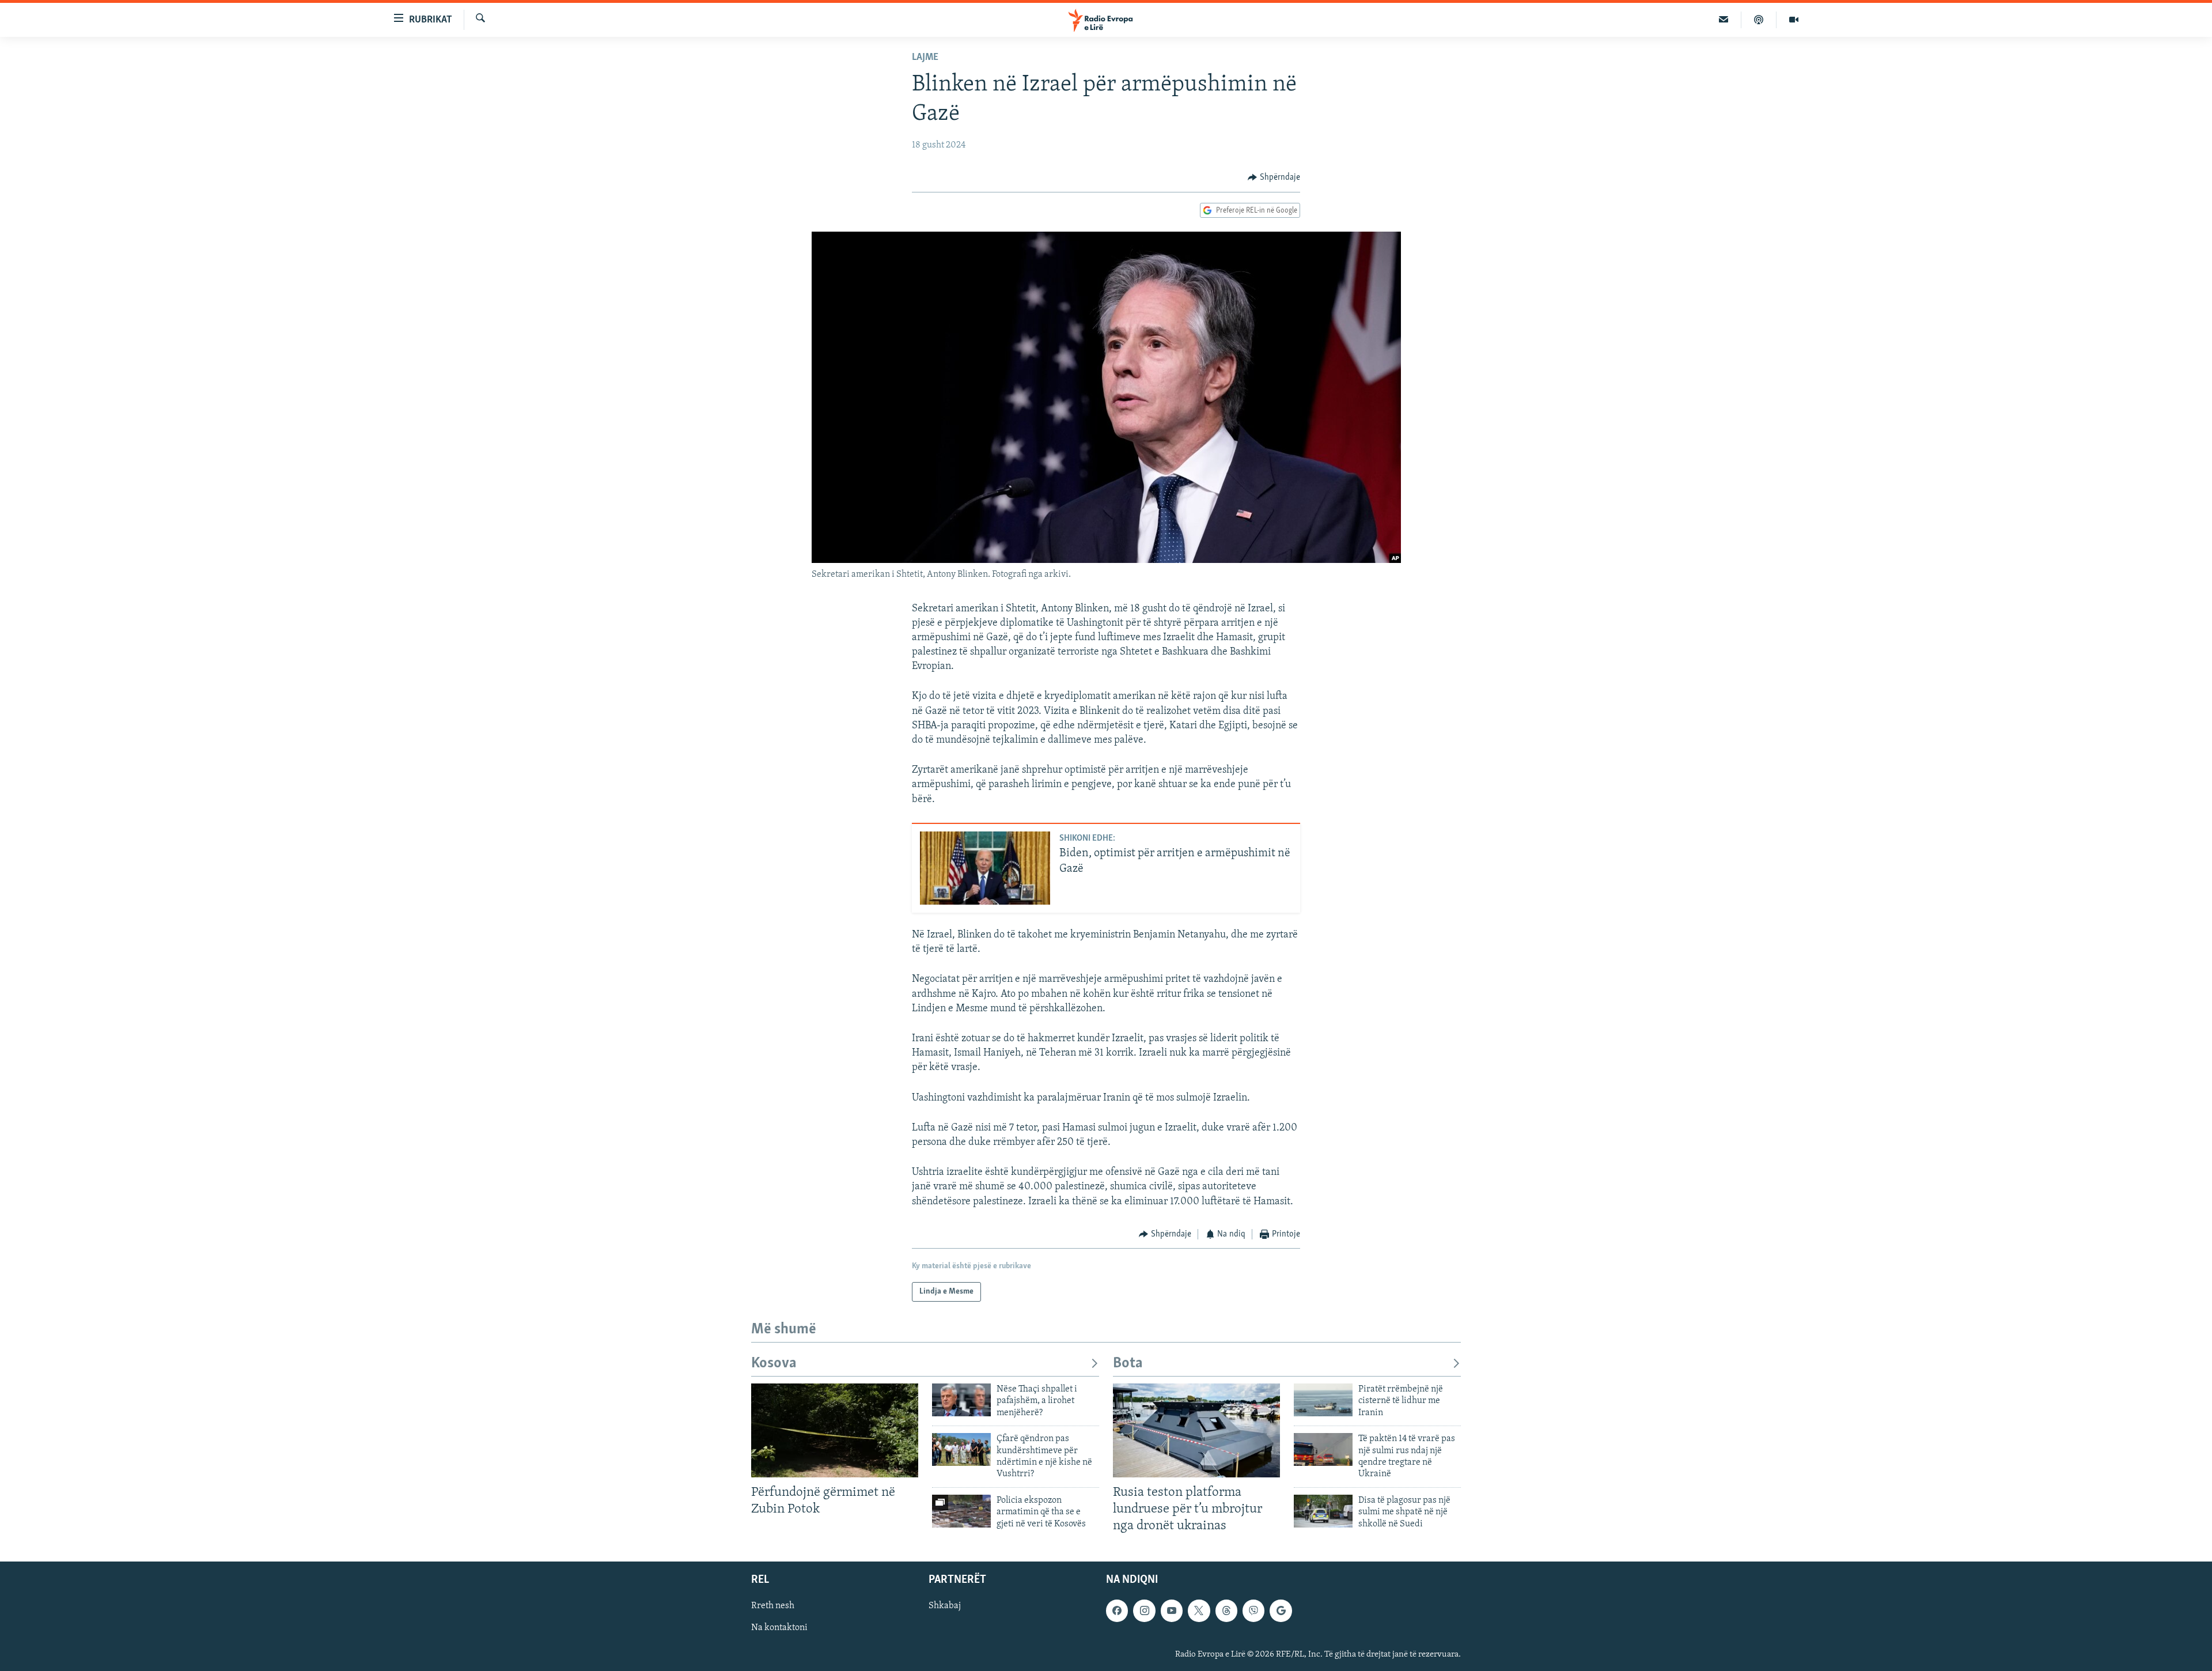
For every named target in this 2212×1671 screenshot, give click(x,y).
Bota (1128, 1364)
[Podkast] (1759, 20)
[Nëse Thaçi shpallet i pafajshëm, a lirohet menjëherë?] (961, 1400)
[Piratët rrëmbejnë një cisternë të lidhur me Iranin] (1323, 1400)
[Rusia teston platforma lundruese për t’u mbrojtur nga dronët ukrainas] (1196, 1430)
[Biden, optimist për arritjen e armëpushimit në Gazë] (985, 868)
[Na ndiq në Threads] (1226, 1610)
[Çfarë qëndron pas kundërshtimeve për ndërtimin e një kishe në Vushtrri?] (961, 1449)
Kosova (774, 1364)
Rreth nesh (773, 1606)
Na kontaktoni (779, 1628)
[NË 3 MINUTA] (1724, 20)
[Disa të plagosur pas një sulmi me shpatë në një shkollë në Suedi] (1323, 1511)
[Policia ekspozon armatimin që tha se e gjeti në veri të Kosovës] (961, 1511)
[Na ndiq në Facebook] (1117, 1610)
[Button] (1274, 177)
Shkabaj (945, 1606)
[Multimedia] (1794, 20)
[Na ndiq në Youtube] (1172, 1610)
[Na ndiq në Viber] (1253, 1610)
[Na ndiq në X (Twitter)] (1199, 1610)
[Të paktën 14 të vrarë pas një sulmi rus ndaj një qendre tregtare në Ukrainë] (1323, 1449)
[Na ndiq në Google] (1281, 1610)
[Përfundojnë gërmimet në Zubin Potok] (835, 1430)
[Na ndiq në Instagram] (1144, 1610)
